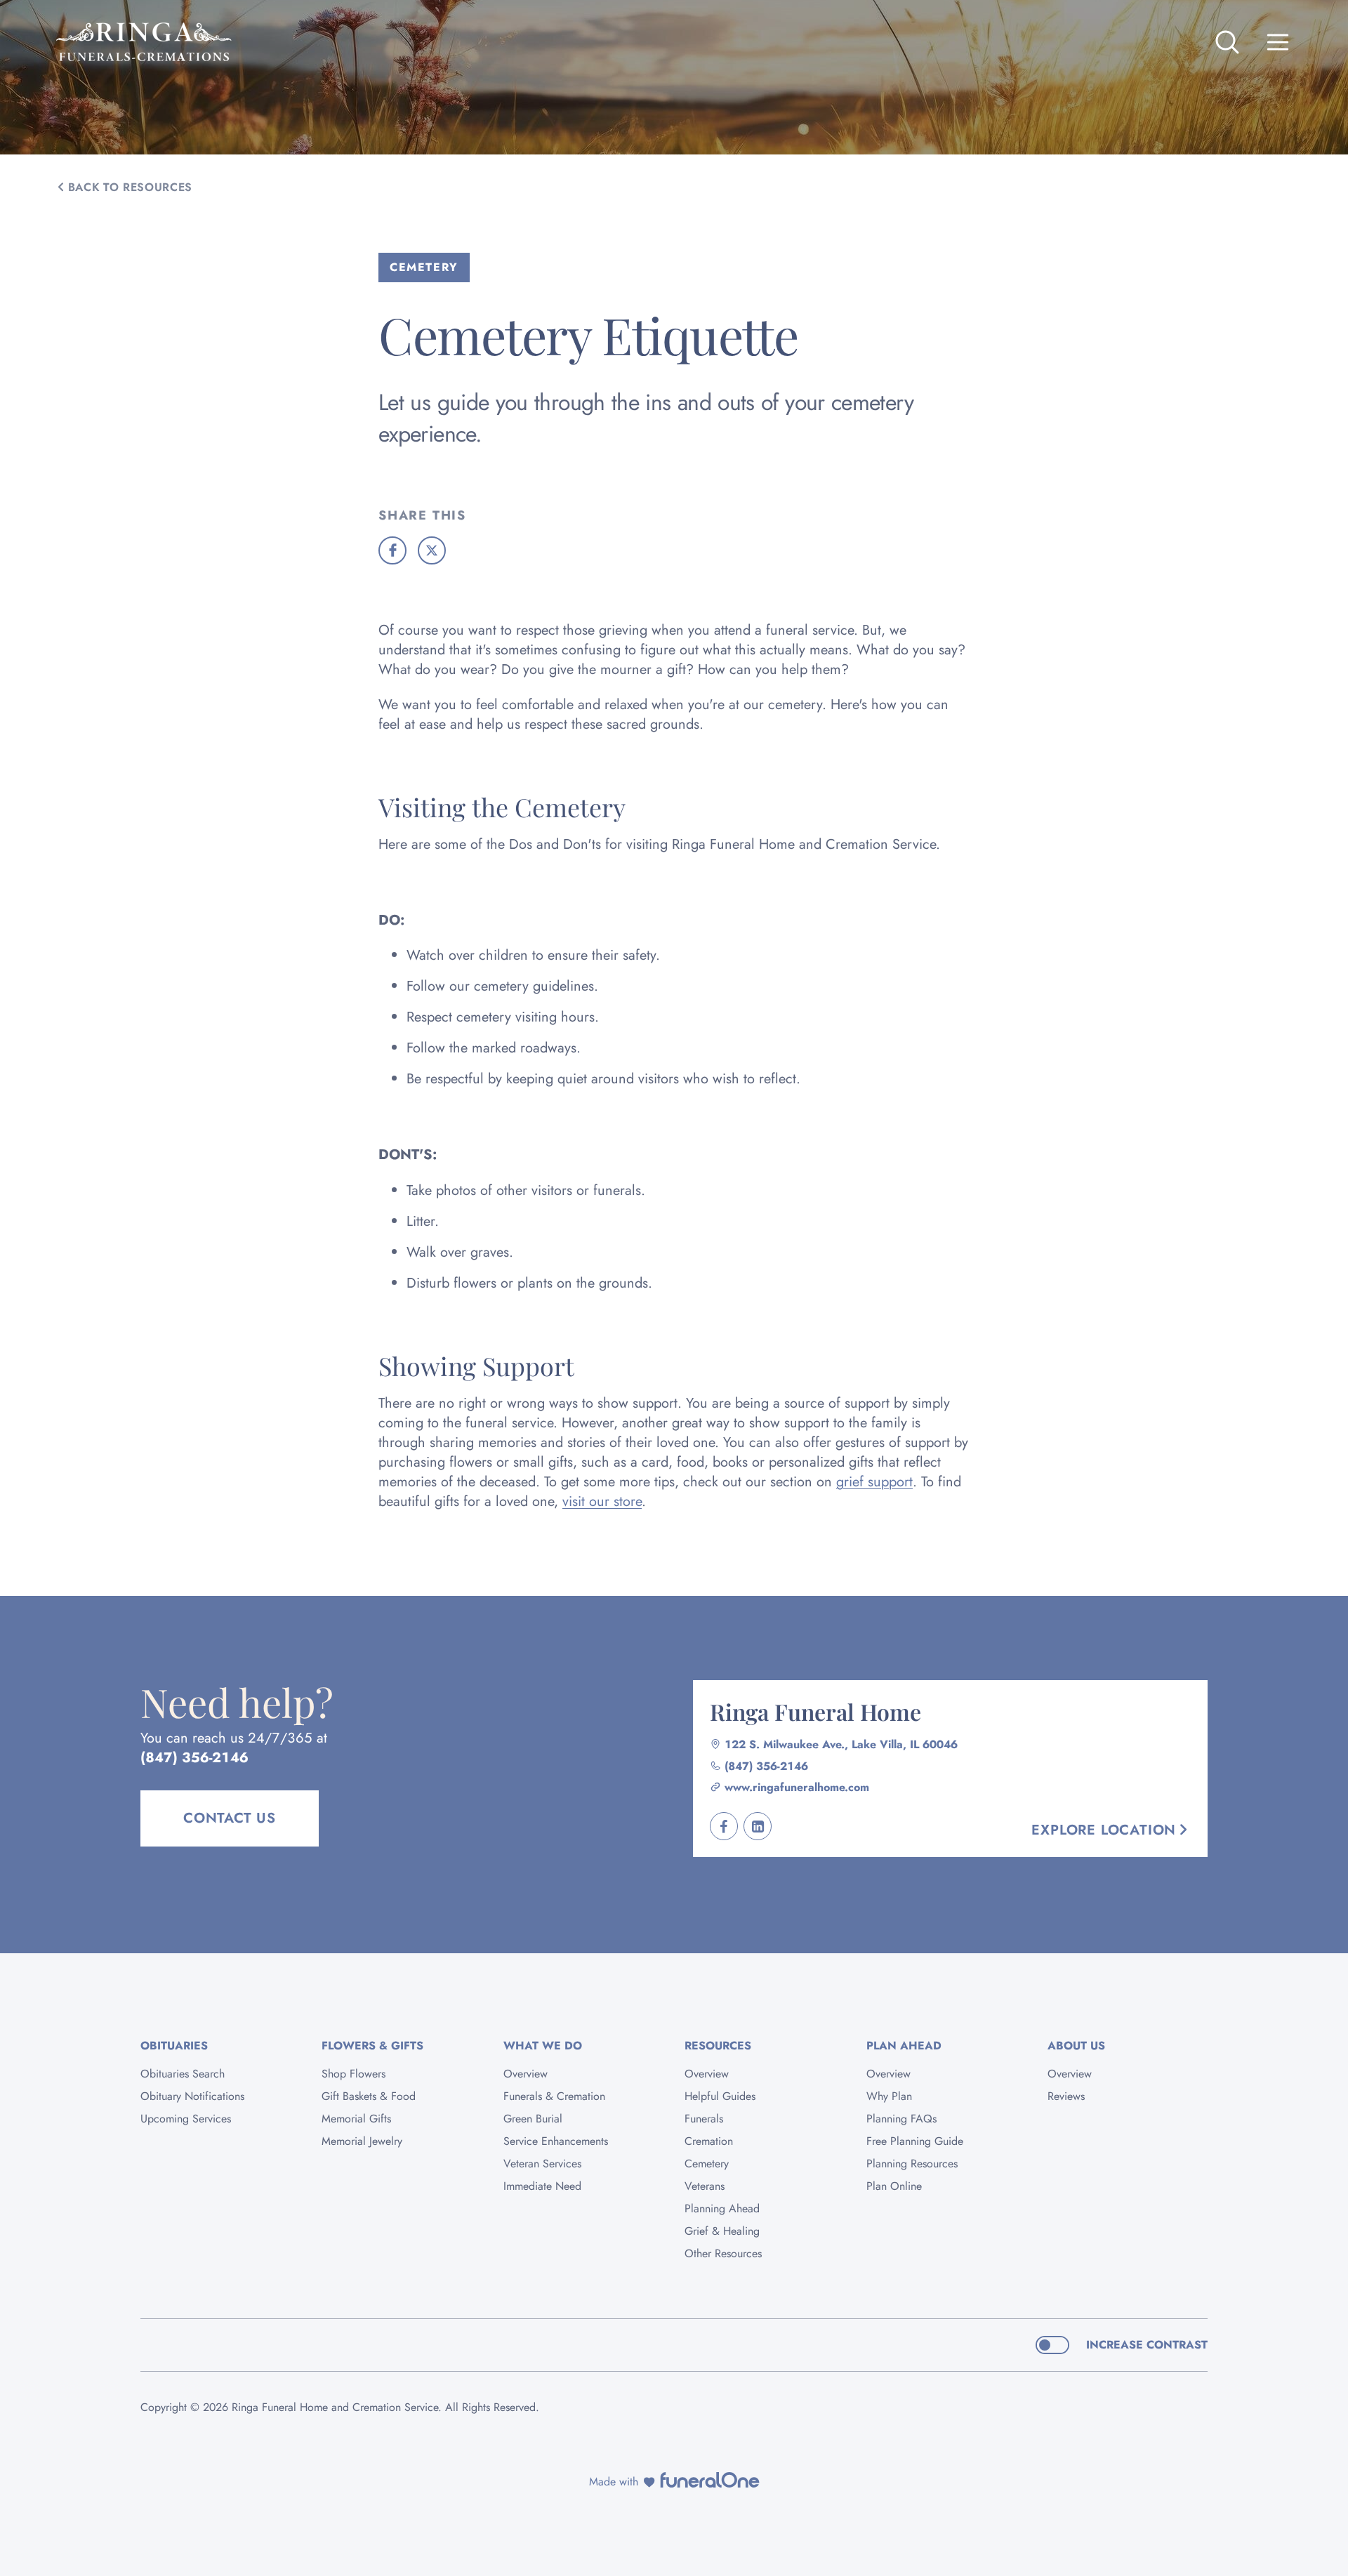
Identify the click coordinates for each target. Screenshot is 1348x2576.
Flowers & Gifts (372, 2046)
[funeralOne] (710, 2480)
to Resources (130, 187)
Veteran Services (542, 2164)
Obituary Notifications (192, 2096)
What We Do (543, 2046)
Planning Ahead (722, 2208)
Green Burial (533, 2119)
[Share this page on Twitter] (432, 550)
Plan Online (894, 2186)
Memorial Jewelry (362, 2141)
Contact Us (230, 1818)
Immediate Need (542, 2186)
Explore (1104, 1830)
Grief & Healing (722, 2231)
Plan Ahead (904, 2046)
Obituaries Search (183, 2074)
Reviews (1066, 2096)
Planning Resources (912, 2164)
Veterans (705, 2186)
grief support (874, 1482)
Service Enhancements (556, 2141)
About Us (1076, 2046)
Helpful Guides (720, 2096)
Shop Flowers (353, 2074)
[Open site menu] (1278, 42)
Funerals (704, 2119)
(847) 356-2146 (194, 1758)
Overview (526, 2074)
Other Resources (723, 2253)
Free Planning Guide (915, 2141)
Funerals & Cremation (554, 2096)
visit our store (602, 1501)
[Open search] (1227, 42)
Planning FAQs (901, 2119)
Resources (718, 2046)
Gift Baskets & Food (369, 2096)
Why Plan (889, 2096)
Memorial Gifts (356, 2119)
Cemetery (707, 2164)
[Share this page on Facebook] (392, 550)
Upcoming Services (186, 2119)
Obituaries (174, 2046)
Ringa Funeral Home (815, 1711)
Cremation (709, 2141)
